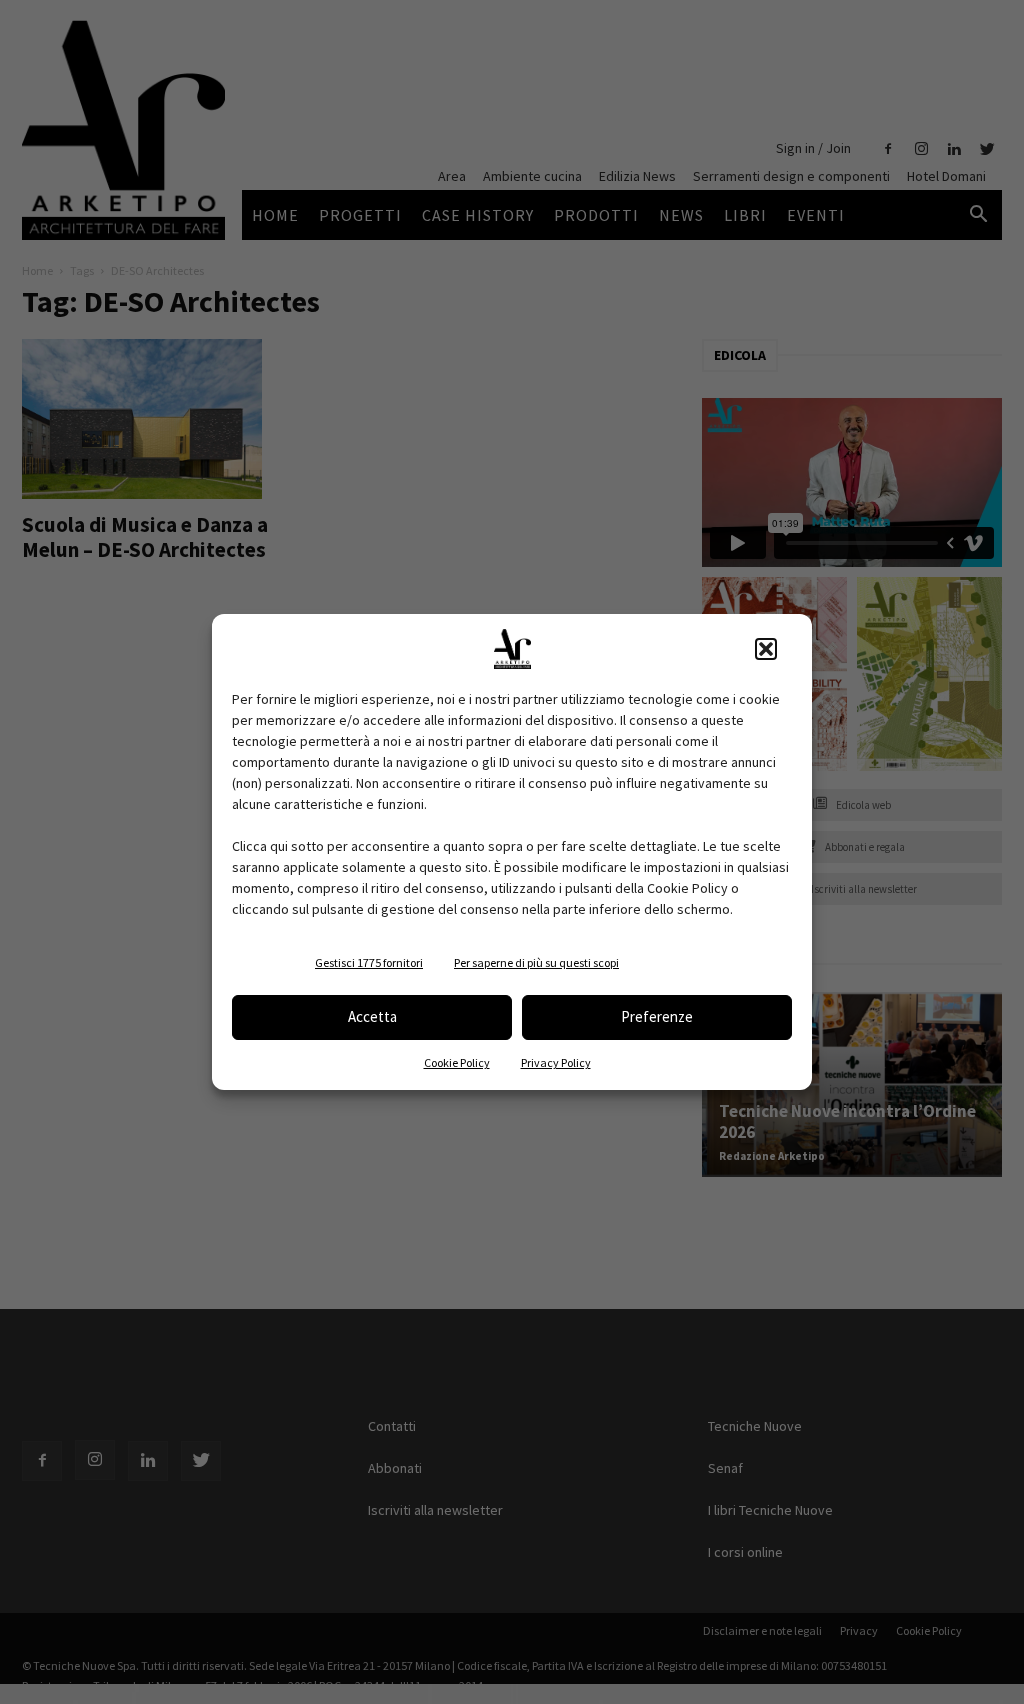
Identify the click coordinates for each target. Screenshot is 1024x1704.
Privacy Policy (556, 1062)
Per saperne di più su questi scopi (536, 962)
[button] (766, 649)
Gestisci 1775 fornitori (369, 962)
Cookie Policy (457, 1062)
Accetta (372, 1016)
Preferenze (657, 1016)
